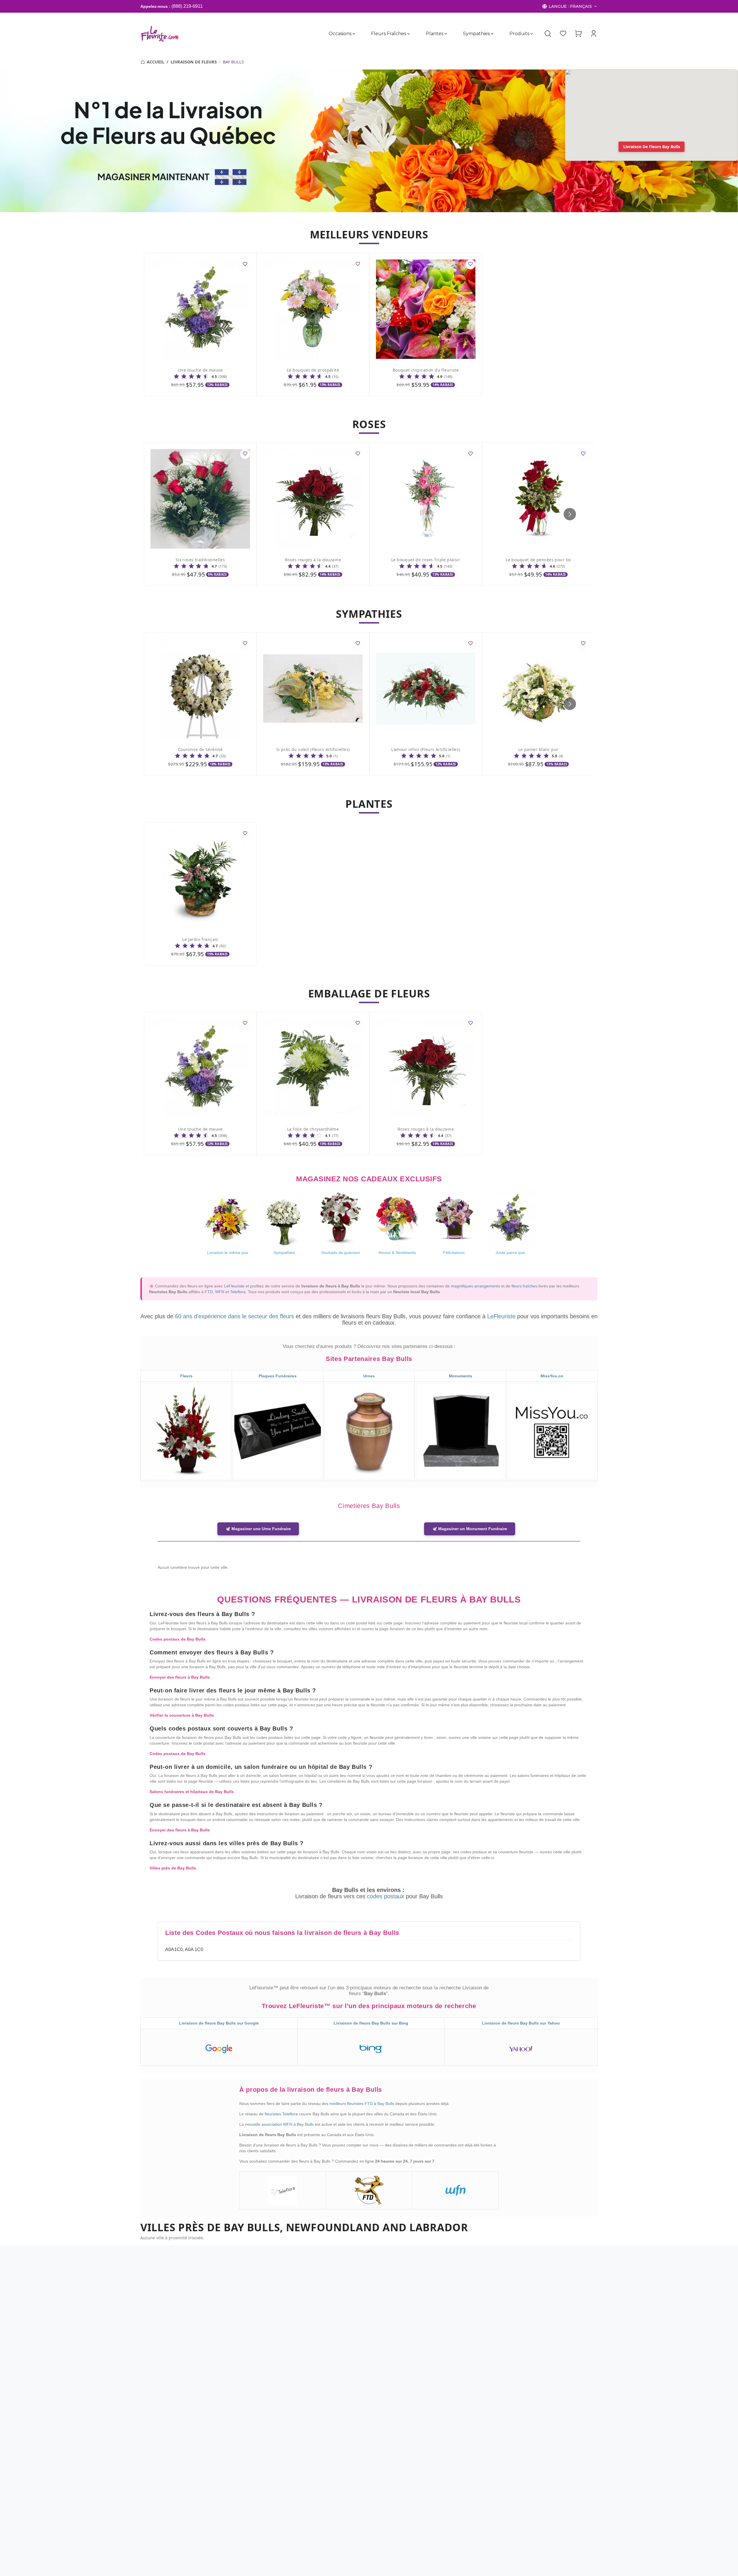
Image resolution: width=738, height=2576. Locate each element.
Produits (519, 34)
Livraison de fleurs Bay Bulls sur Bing (371, 2023)
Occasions (340, 34)
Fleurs (186, 1376)
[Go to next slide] (570, 514)
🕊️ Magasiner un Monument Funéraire (470, 1529)
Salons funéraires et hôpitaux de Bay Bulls (192, 1792)
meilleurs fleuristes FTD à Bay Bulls (362, 2104)
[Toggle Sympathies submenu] (492, 34)
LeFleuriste (234, 1286)
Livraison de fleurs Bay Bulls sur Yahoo (521, 2023)
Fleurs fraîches (389, 34)
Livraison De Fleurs (194, 62)
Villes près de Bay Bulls (173, 1868)
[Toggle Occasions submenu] (354, 34)
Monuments (461, 1376)
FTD (209, 1292)
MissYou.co (552, 1376)
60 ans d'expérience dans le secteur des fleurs (235, 1316)
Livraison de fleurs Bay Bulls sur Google (219, 2023)
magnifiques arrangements (475, 1286)
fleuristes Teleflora (282, 2114)
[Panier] (578, 33)
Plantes (435, 34)
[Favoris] (563, 33)
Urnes (369, 1376)
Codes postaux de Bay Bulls (178, 1639)
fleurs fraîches (524, 1286)
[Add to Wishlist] (245, 264)
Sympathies (476, 34)
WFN (220, 1292)
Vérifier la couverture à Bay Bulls (182, 1715)
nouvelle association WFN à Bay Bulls (280, 2124)
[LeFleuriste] (160, 34)
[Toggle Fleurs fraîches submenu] (408, 34)
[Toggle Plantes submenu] (446, 34)
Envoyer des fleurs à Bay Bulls (180, 1677)
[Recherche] (548, 34)
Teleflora (238, 1292)
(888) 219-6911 (187, 6)
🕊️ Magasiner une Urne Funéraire (258, 1529)
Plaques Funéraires (278, 1376)
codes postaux (386, 1896)
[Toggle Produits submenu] (532, 34)
